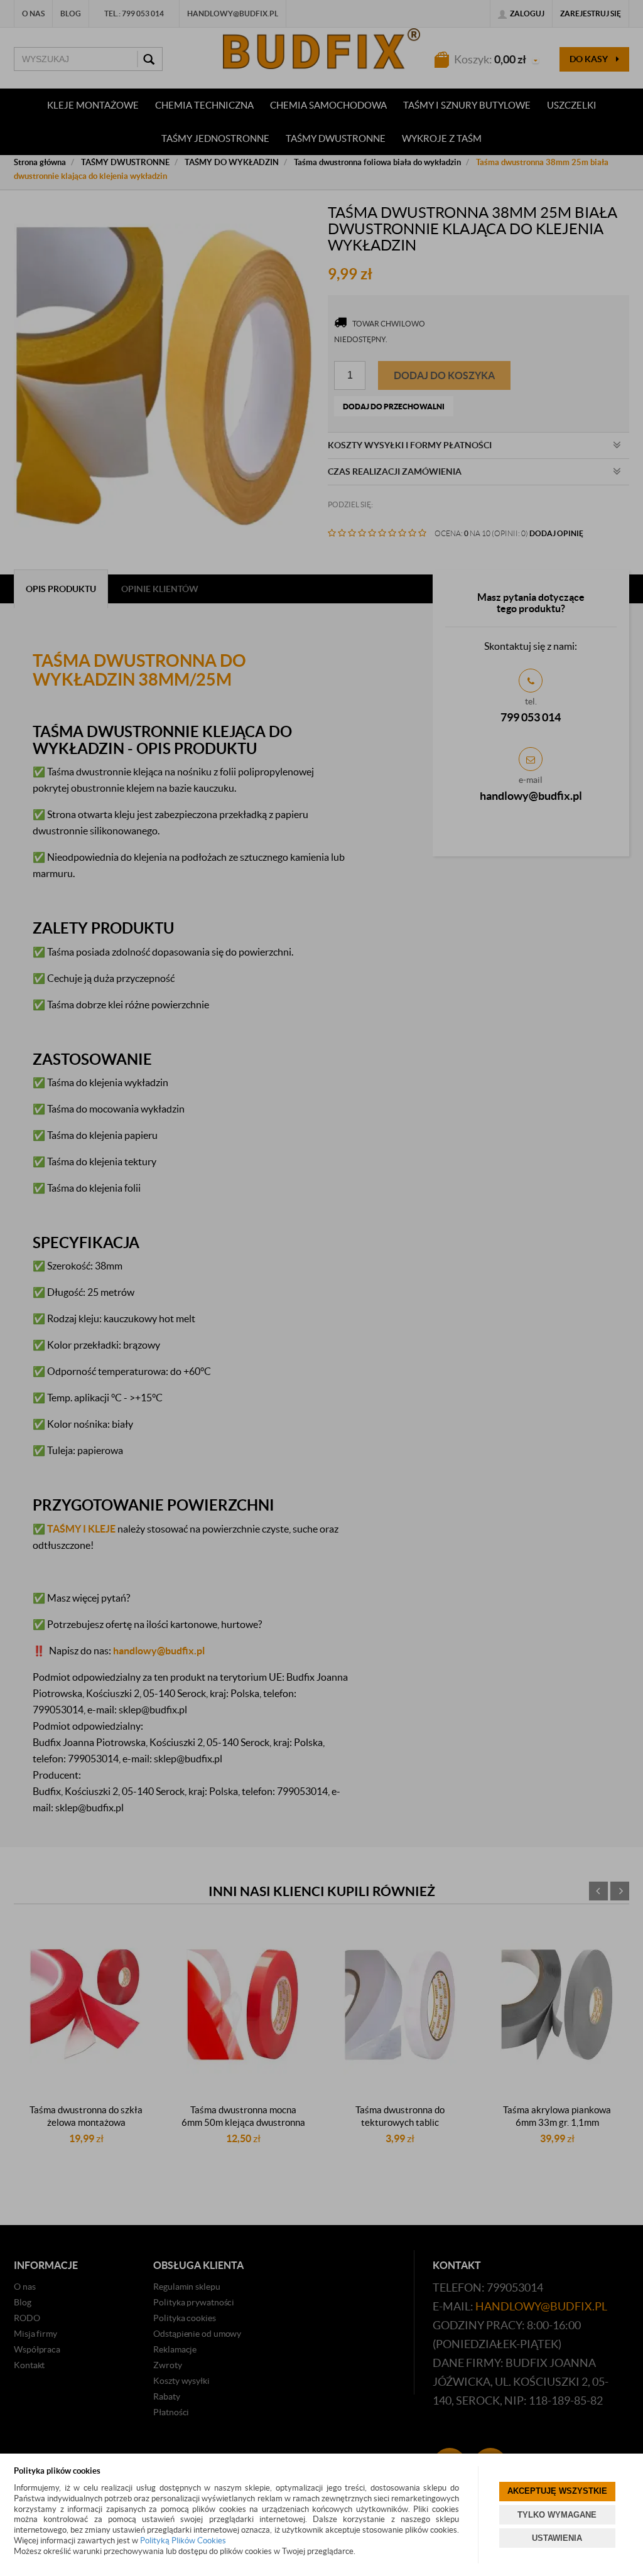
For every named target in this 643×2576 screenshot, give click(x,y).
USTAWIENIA (557, 2538)
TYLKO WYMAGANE (557, 2515)
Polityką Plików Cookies (183, 2541)
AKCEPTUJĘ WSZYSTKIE (557, 2491)
